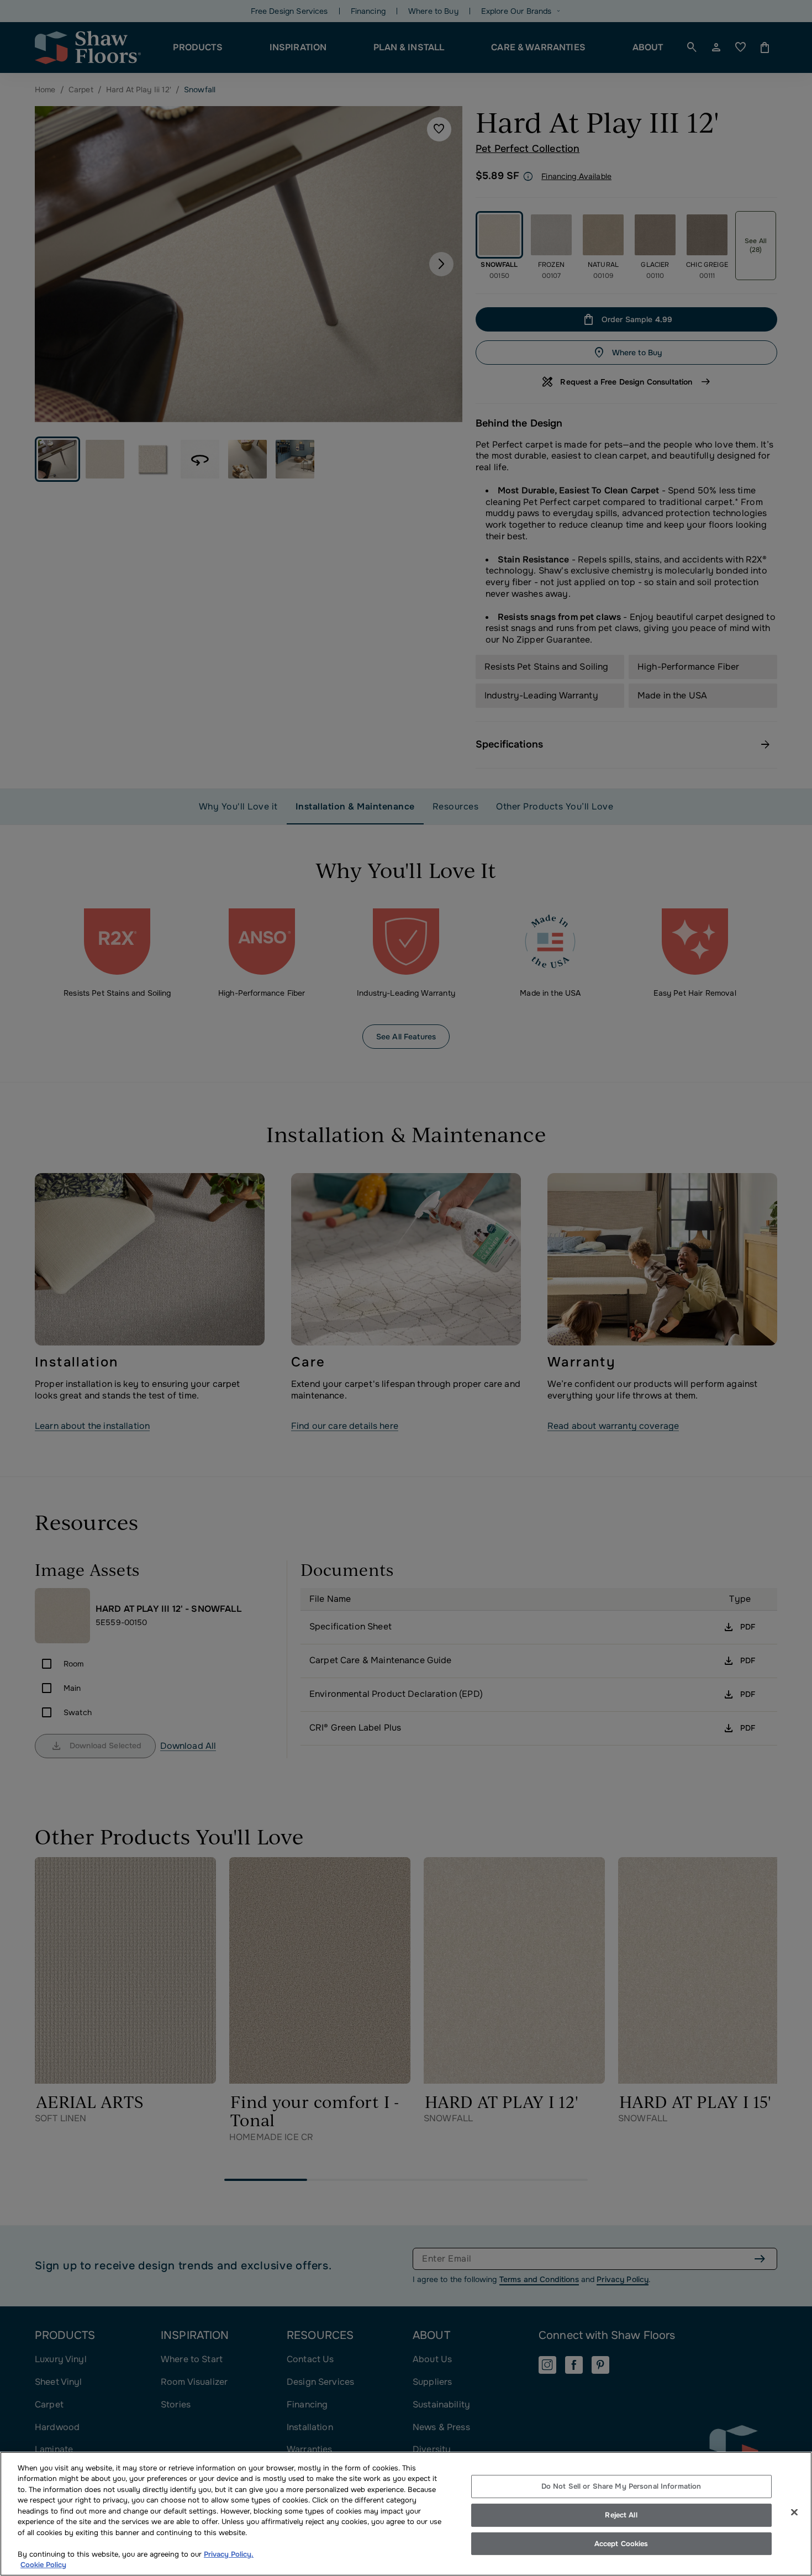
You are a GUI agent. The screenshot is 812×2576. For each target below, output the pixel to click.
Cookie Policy (43, 2565)
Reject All (621, 2515)
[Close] (794, 2512)
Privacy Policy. (229, 2554)
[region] (406, 2514)
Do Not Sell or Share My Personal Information (621, 2487)
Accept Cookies (621, 2544)
